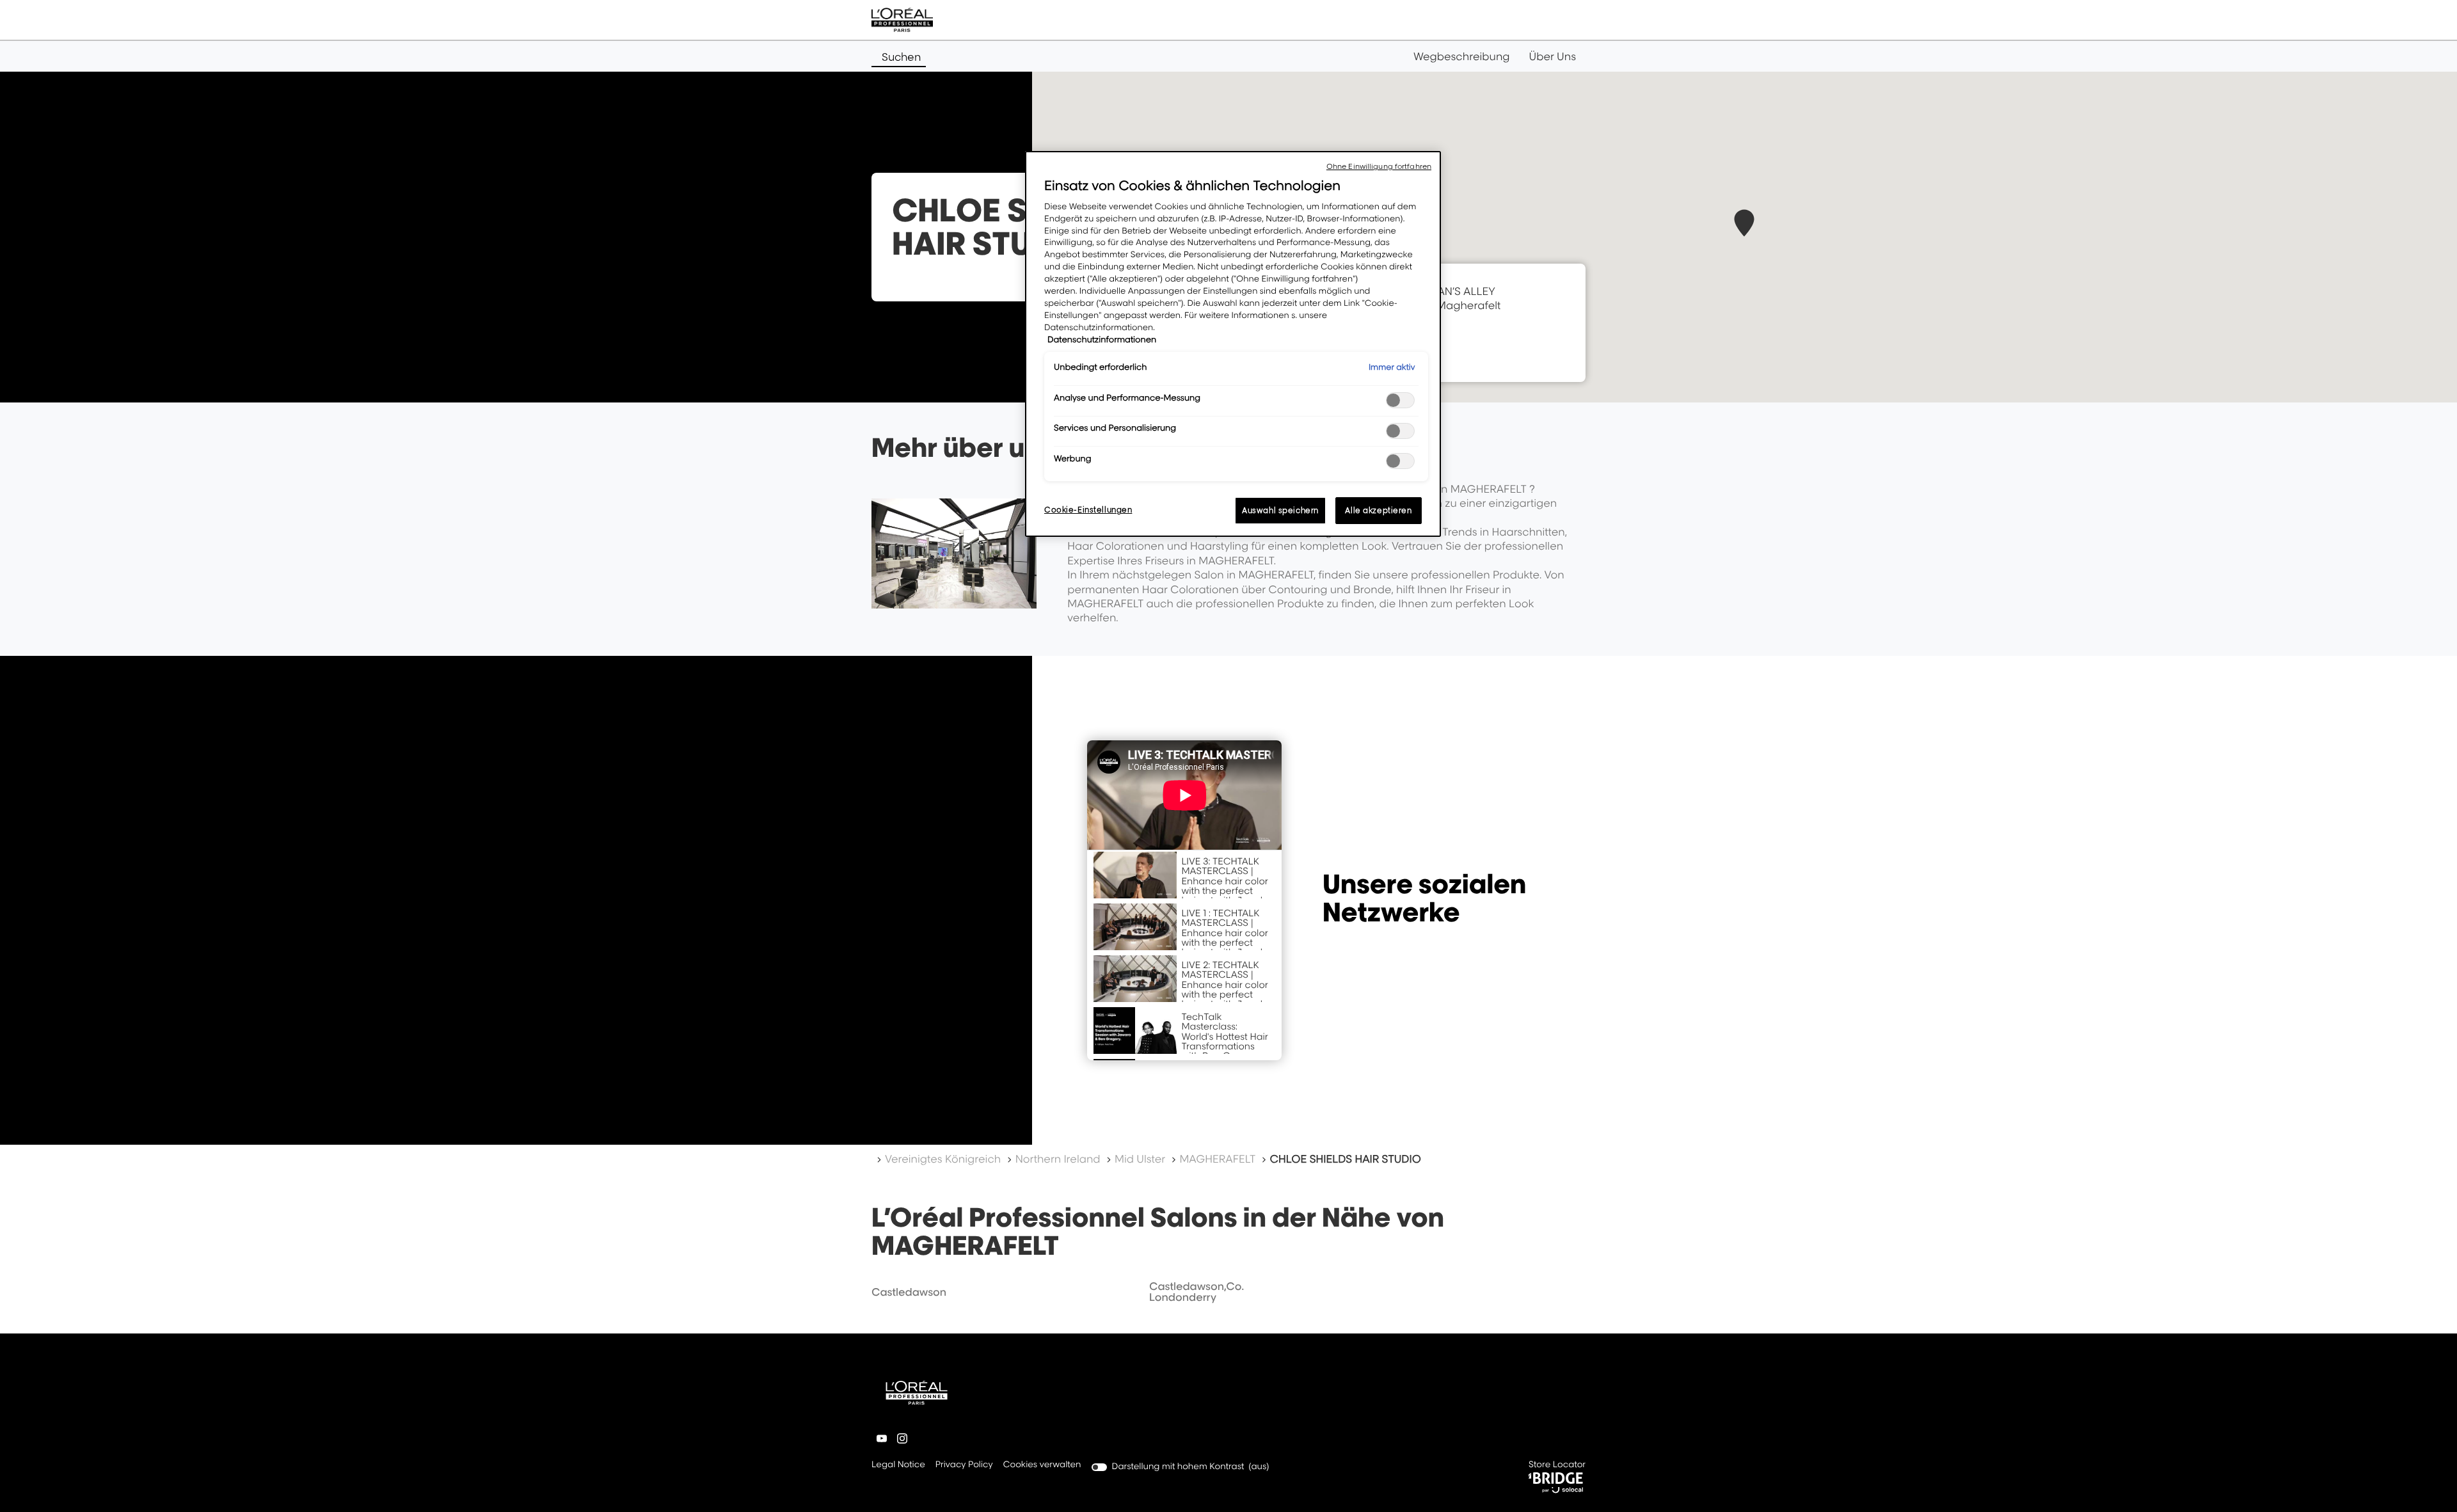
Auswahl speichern (1280, 510)
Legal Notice (898, 1466)
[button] (1744, 223)
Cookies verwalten (1042, 1465)
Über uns (1553, 56)
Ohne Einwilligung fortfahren (1379, 166)
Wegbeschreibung (1462, 56)
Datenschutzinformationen (1102, 340)
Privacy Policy (964, 1466)
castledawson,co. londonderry (1197, 1292)
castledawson (909, 1292)
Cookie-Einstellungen (1088, 510)
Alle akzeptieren (1378, 510)
